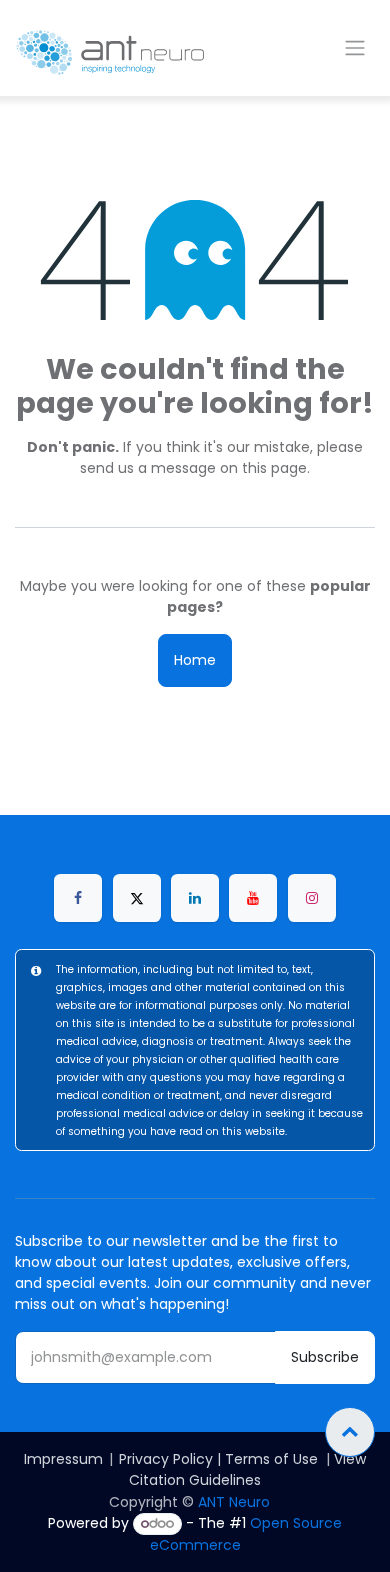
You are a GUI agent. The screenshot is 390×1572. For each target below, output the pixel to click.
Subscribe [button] (325, 1357)
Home (195, 660)
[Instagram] (312, 898)
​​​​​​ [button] (350, 1432)
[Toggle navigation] (355, 48)
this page (274, 468)
